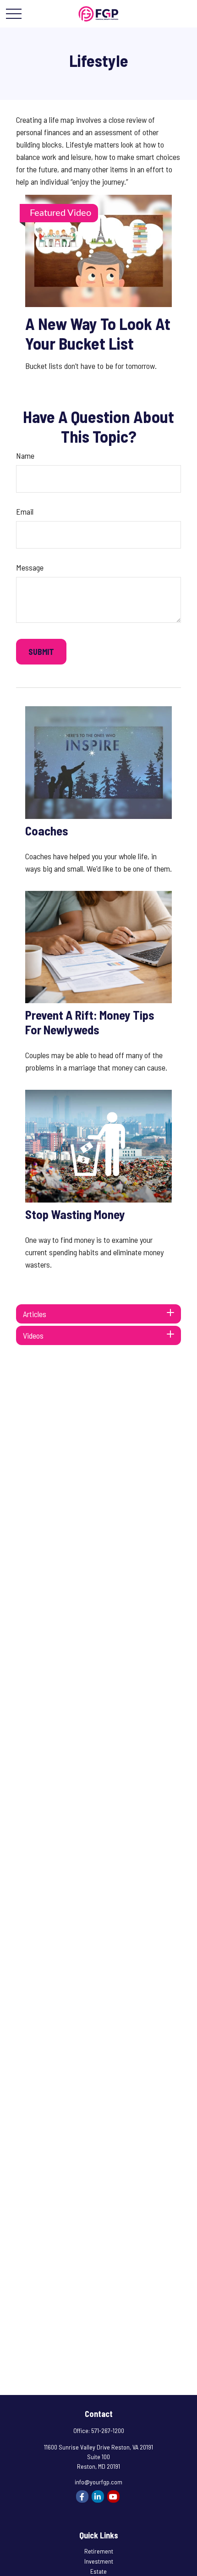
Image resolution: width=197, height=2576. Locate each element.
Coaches (47, 830)
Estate (98, 2571)
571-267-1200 (108, 2430)
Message (30, 567)
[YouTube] (113, 2496)
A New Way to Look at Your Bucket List (98, 333)
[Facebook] (82, 2496)
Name (25, 456)
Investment (99, 2561)
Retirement (99, 2551)
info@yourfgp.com (98, 2482)
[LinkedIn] (98, 2496)
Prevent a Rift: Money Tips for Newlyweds (90, 1022)
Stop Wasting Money (75, 1214)
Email (25, 511)
